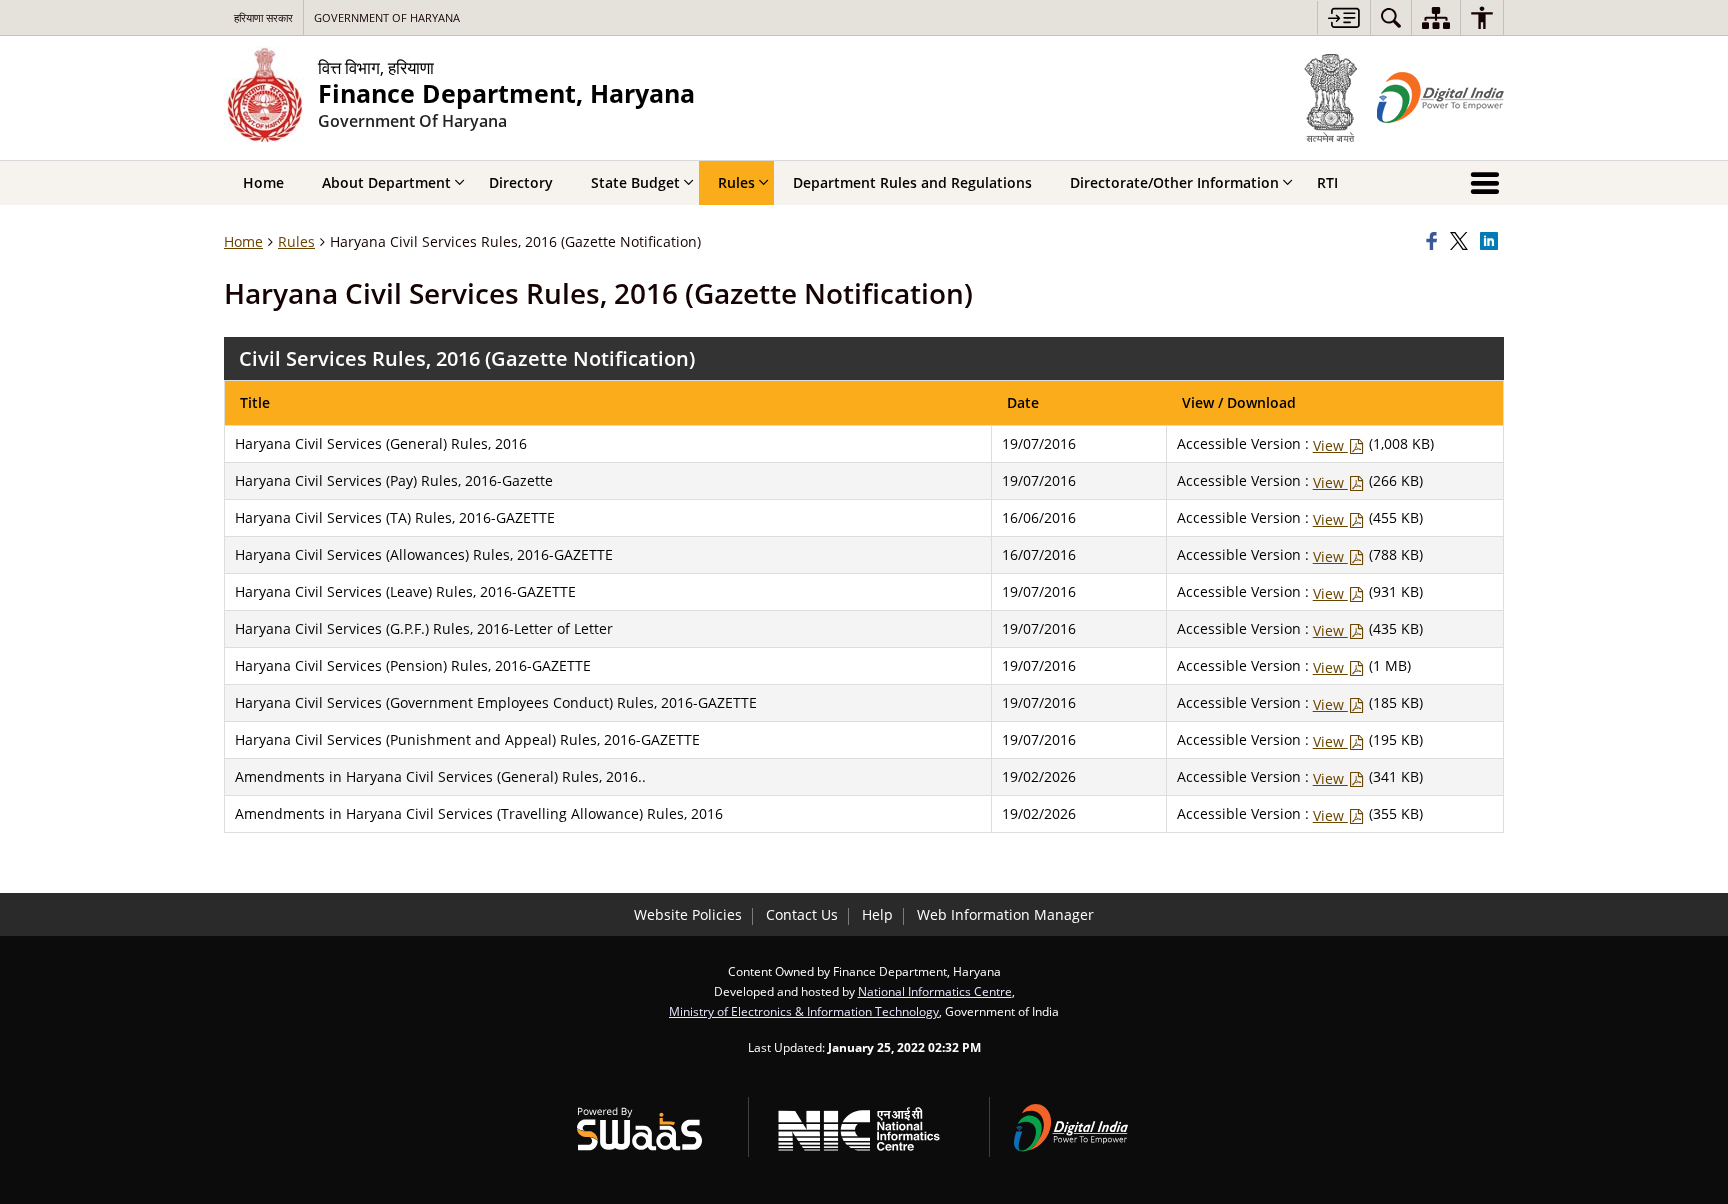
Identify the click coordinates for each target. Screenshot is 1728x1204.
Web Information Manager (1005, 914)
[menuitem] (1391, 17)
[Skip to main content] (1343, 17)
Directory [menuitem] (521, 182)
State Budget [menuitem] (635, 182)
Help (877, 914)
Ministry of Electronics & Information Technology (804, 1011)
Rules (296, 241)
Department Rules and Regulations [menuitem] (912, 182)
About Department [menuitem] (386, 182)
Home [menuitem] (263, 182)
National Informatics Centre (935, 991)
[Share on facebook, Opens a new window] (1435, 242)
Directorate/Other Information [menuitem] (1174, 182)
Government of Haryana (387, 17)
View (1330, 445)
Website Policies (688, 914)
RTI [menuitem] (1327, 182)
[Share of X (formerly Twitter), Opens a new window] (1462, 242)
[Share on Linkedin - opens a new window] (1492, 242)
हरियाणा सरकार (263, 17)
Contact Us (802, 914)
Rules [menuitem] (736, 182)
